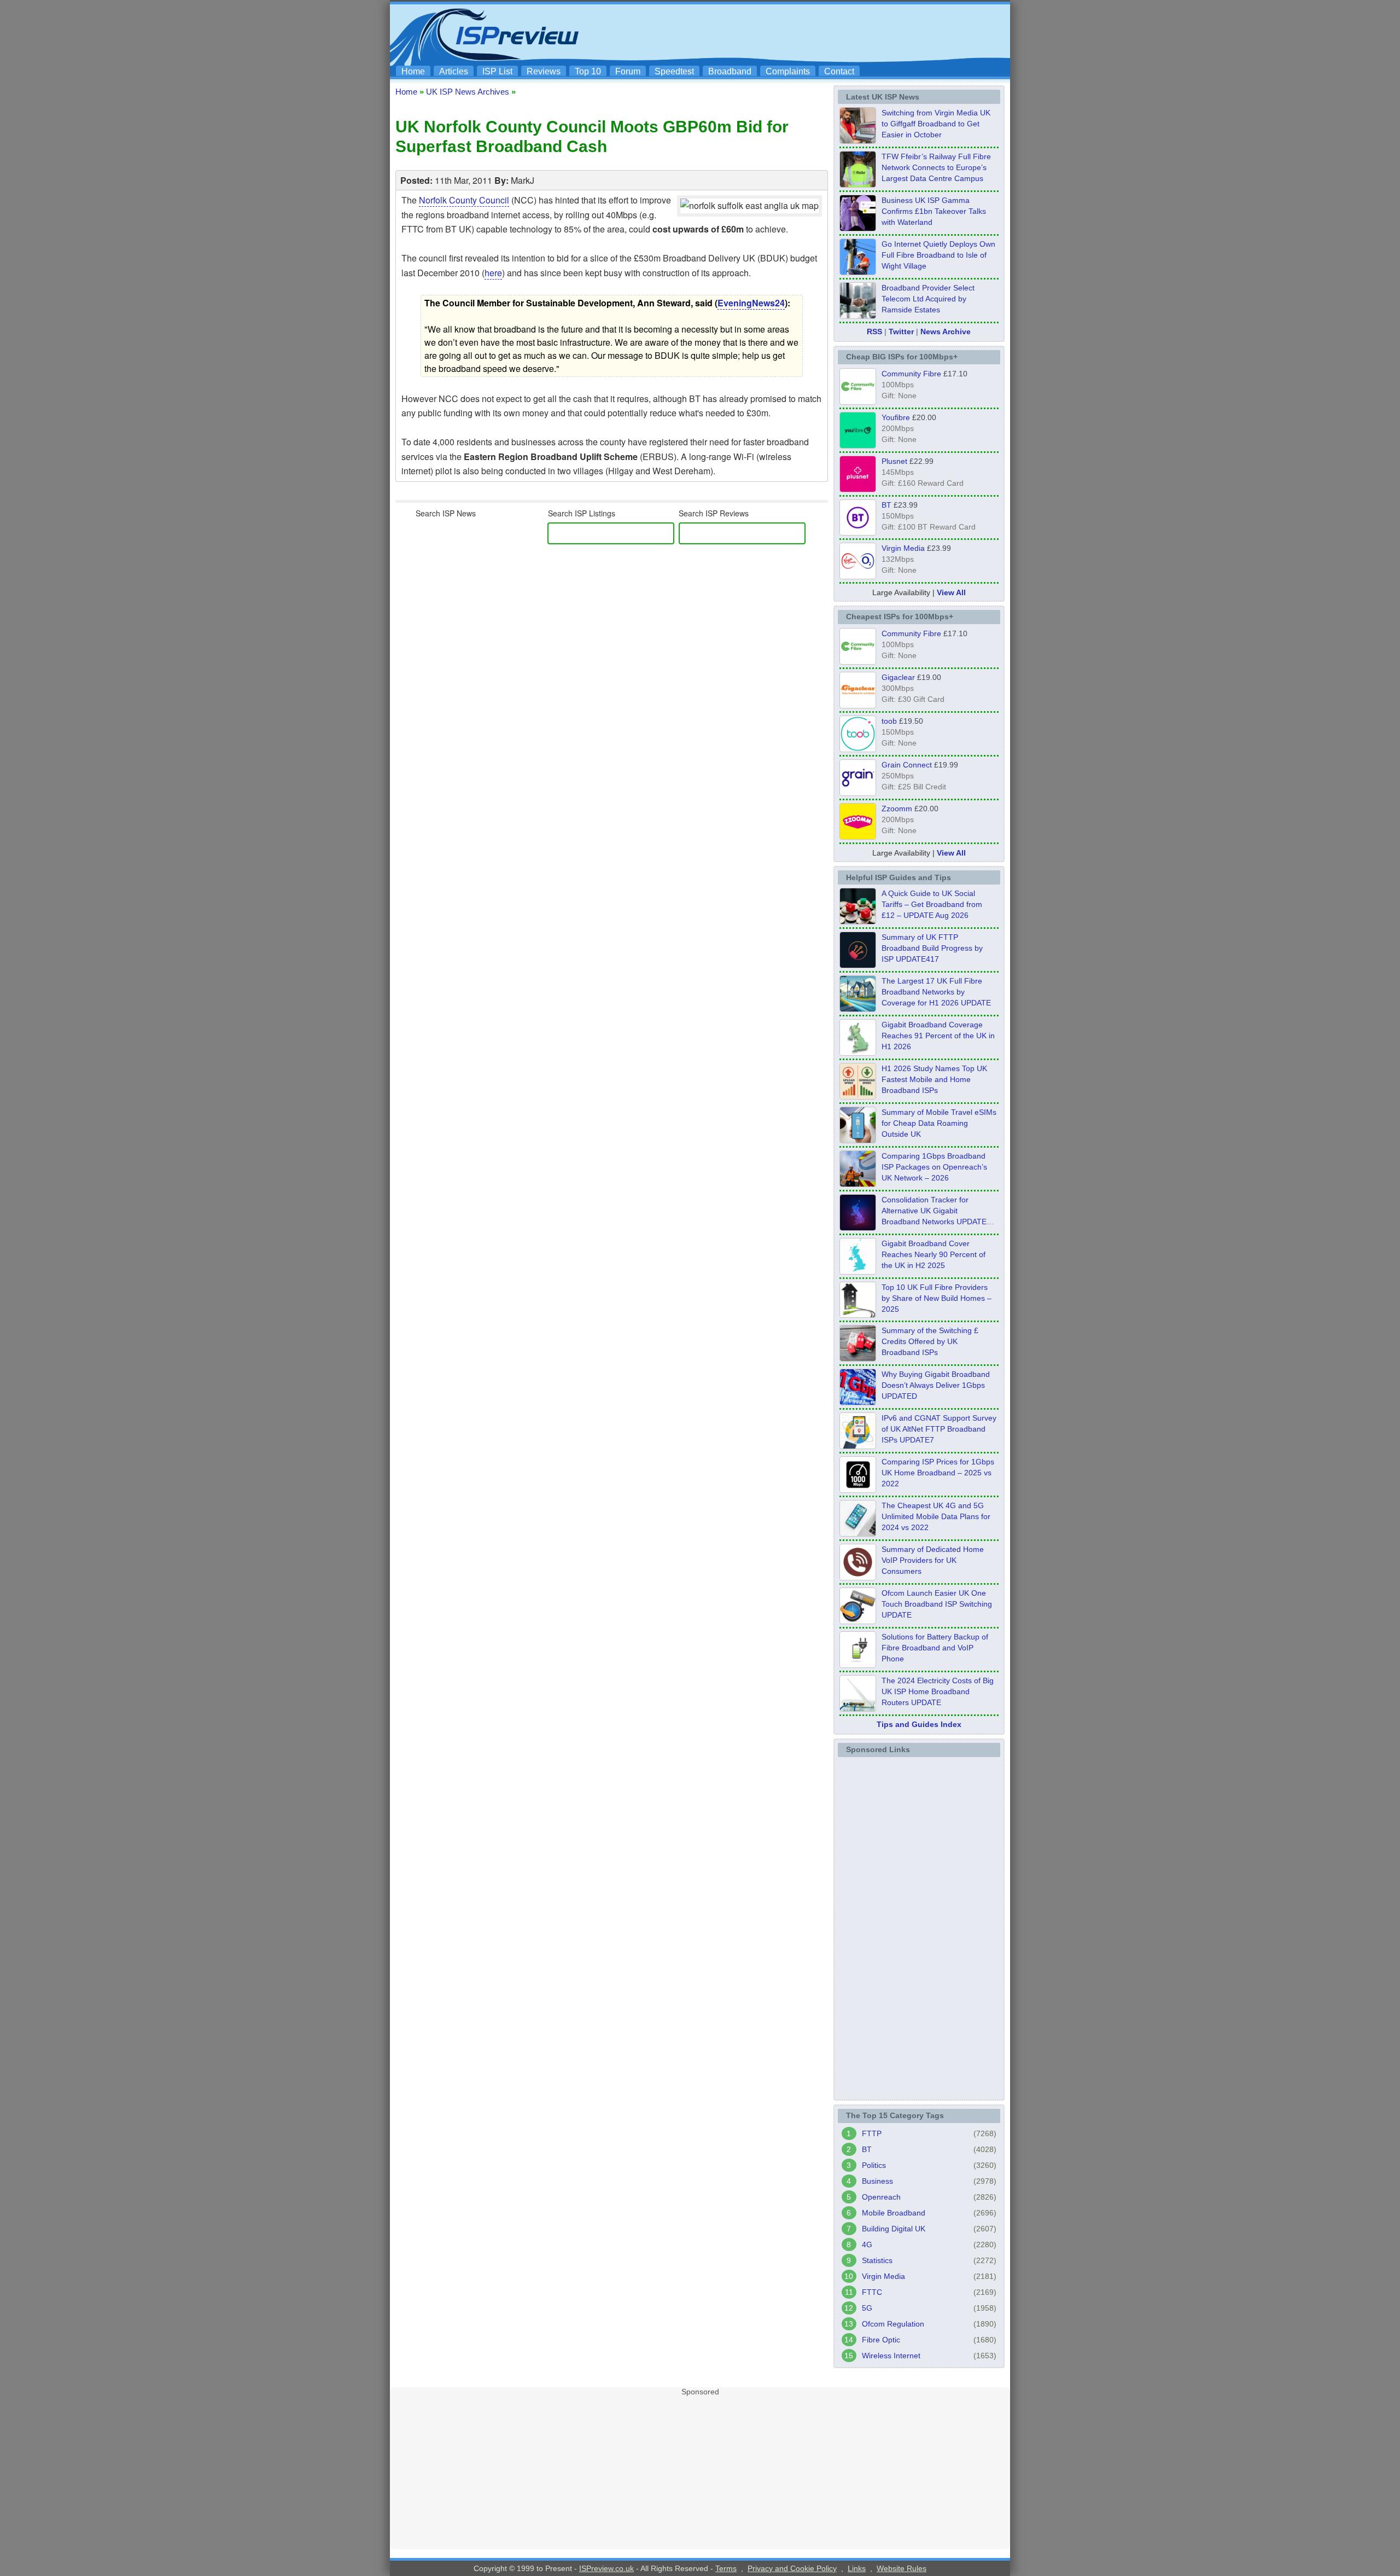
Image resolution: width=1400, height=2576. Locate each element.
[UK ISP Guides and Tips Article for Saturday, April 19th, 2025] (858, 1490)
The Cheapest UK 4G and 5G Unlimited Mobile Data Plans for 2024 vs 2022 (936, 1516)
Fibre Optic (881, 2340)
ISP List (497, 71)
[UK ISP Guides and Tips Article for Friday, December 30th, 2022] (858, 1577)
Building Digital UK (894, 2229)
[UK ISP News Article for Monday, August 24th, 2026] (858, 141)
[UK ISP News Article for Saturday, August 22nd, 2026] (858, 184)
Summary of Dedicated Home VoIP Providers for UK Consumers (933, 1560)
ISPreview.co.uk (606, 2568)
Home (413, 71)
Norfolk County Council (464, 200)
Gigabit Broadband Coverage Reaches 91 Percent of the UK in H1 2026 (938, 1036)
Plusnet (894, 461)
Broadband (730, 71)
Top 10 (588, 71)
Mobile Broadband (894, 2213)
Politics (874, 2165)
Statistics (877, 2260)
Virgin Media (903, 548)
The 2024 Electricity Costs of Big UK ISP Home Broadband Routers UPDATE (938, 1691)
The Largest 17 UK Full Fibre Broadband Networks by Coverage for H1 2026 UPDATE (936, 992)
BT (886, 505)
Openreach (881, 2197)
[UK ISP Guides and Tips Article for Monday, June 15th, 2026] (858, 1096)
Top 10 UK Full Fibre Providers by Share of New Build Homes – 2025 (937, 1298)
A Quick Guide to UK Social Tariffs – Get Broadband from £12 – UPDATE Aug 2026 (932, 904)
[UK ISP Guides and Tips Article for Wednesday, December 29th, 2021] (858, 1665)
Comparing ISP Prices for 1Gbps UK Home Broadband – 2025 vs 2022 (938, 1473)
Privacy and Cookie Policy (792, 2568)
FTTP (872, 2133)
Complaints (788, 71)
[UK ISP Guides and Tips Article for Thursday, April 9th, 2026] (858, 1140)
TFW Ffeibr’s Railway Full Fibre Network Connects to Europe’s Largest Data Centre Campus (936, 167)
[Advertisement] (807, 33)
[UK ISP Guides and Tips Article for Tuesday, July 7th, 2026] (858, 1053)
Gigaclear (898, 677)
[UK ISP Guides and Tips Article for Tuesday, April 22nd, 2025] (858, 1358)
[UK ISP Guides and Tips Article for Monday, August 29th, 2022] (858, 921)
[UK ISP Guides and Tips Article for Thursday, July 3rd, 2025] (858, 1315)
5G (867, 2308)
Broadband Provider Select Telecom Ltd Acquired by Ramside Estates (928, 299)
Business (877, 2181)
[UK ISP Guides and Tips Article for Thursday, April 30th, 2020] (858, 965)
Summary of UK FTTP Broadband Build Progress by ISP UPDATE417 (932, 948)
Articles (454, 71)
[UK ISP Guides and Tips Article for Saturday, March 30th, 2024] (858, 1708)
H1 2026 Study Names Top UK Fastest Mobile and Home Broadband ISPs (934, 1079)
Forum (628, 71)
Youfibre (896, 417)
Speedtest (674, 71)
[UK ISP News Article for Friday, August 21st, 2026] (858, 272)
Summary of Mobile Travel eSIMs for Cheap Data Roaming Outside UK (939, 1123)
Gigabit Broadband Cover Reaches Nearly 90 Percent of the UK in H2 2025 (934, 1254)
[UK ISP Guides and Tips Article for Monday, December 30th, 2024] (858, 1533)
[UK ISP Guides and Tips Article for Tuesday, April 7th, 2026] (858, 1184)
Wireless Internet (891, 2356)
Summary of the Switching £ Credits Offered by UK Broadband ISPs (930, 1341)
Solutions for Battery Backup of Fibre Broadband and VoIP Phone (935, 1648)
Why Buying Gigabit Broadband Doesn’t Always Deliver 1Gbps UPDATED (936, 1385)
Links (857, 2568)
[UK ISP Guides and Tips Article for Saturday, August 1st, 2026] (858, 1009)
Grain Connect (907, 765)
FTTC (872, 2292)
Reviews (544, 71)
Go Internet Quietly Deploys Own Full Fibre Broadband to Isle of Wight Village (938, 255)
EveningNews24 (751, 303)
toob (889, 721)
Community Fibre (911, 374)
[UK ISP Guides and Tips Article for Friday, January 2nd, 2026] (858, 1271)
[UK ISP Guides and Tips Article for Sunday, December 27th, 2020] (858, 1402)
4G (867, 2244)
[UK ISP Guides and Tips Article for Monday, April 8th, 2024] (858, 1446)
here (493, 273)
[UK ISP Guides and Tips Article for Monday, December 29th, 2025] (858, 1228)
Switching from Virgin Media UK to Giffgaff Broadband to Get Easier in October (936, 124)
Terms (726, 2568)
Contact (839, 71)
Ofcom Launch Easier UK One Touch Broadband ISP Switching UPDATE (937, 1604)
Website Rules (902, 2568)
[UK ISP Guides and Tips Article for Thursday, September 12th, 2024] (858, 1621)
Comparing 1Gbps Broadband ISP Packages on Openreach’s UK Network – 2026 (934, 1167)
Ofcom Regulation (893, 2324)
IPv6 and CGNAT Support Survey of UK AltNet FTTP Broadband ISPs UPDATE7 (939, 1429)
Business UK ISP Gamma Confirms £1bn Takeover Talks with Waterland (934, 211)
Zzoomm (897, 809)
